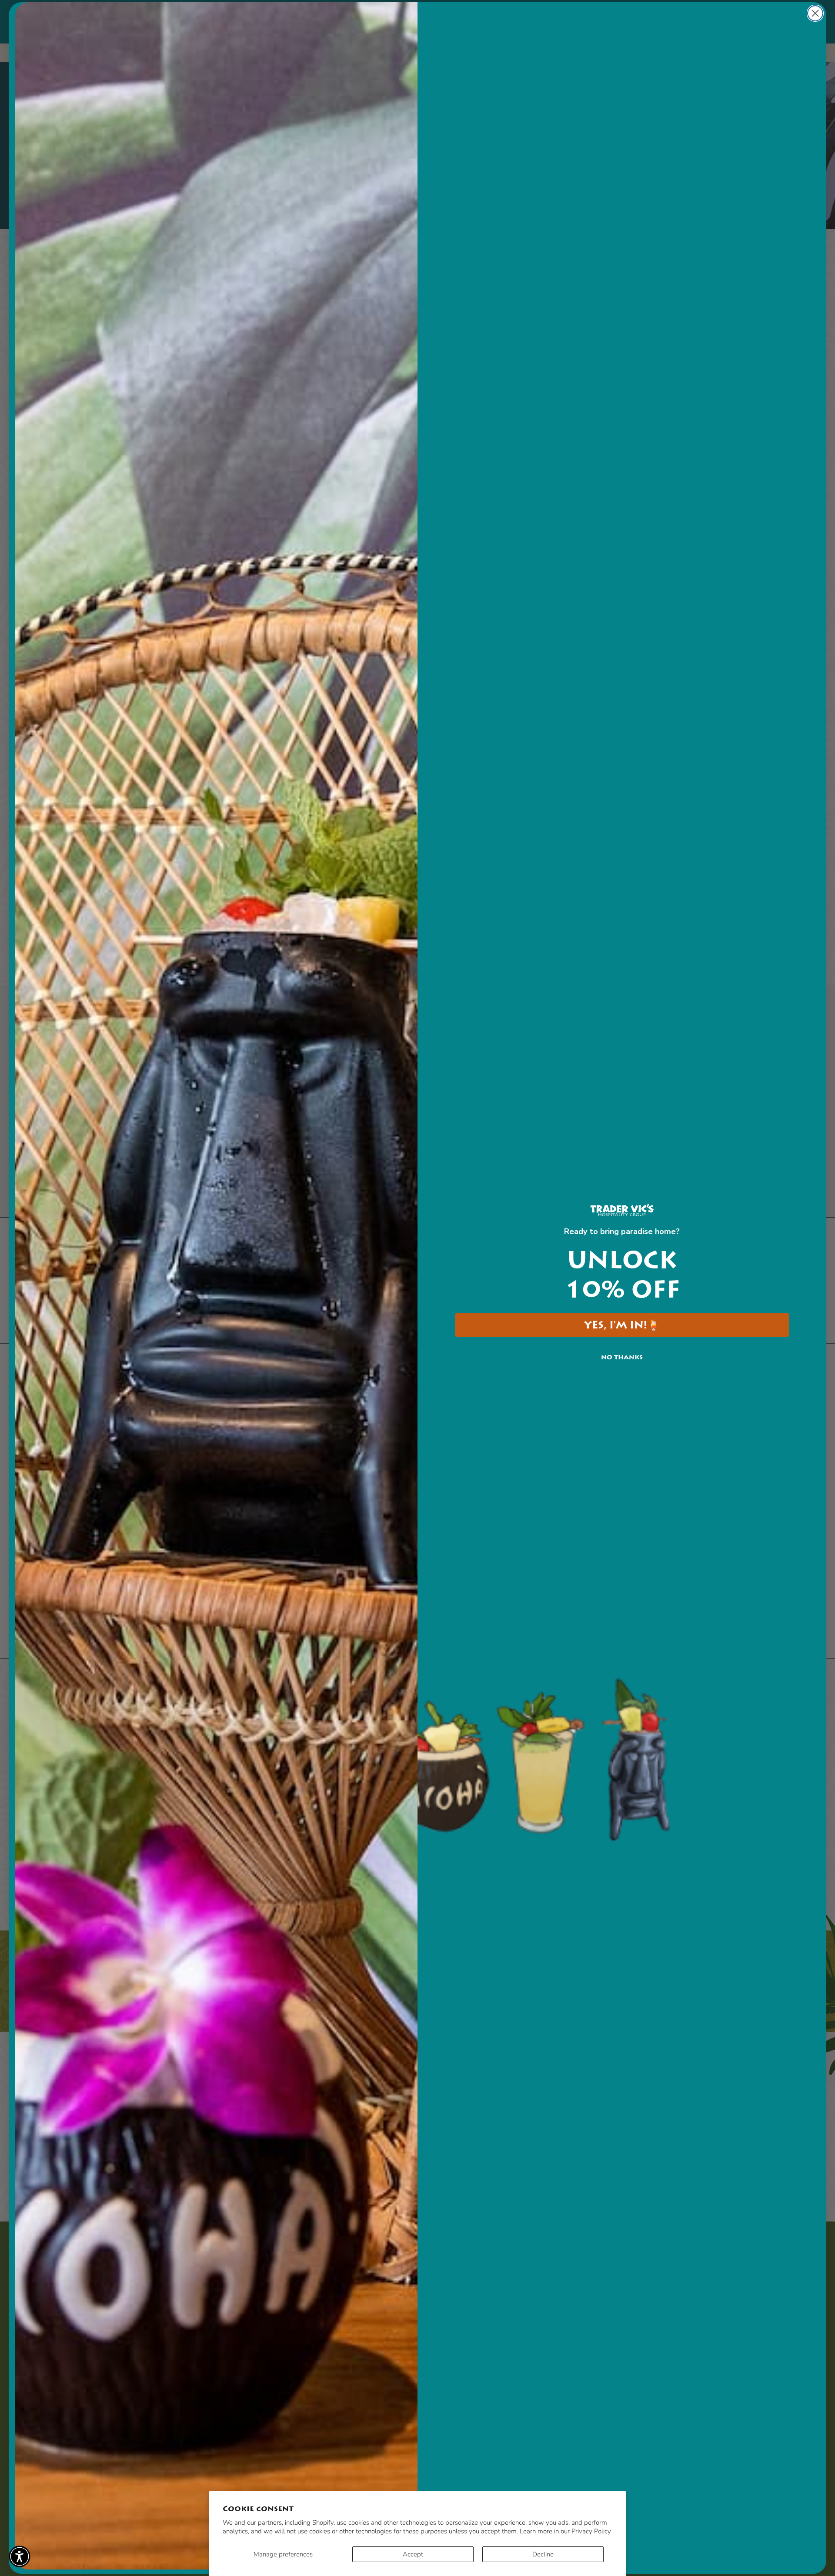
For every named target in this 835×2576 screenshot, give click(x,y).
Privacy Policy (591, 2531)
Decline (543, 2554)
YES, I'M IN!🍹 (622, 1325)
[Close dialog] (815, 13)
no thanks (622, 1357)
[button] (20, 2556)
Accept (413, 2554)
